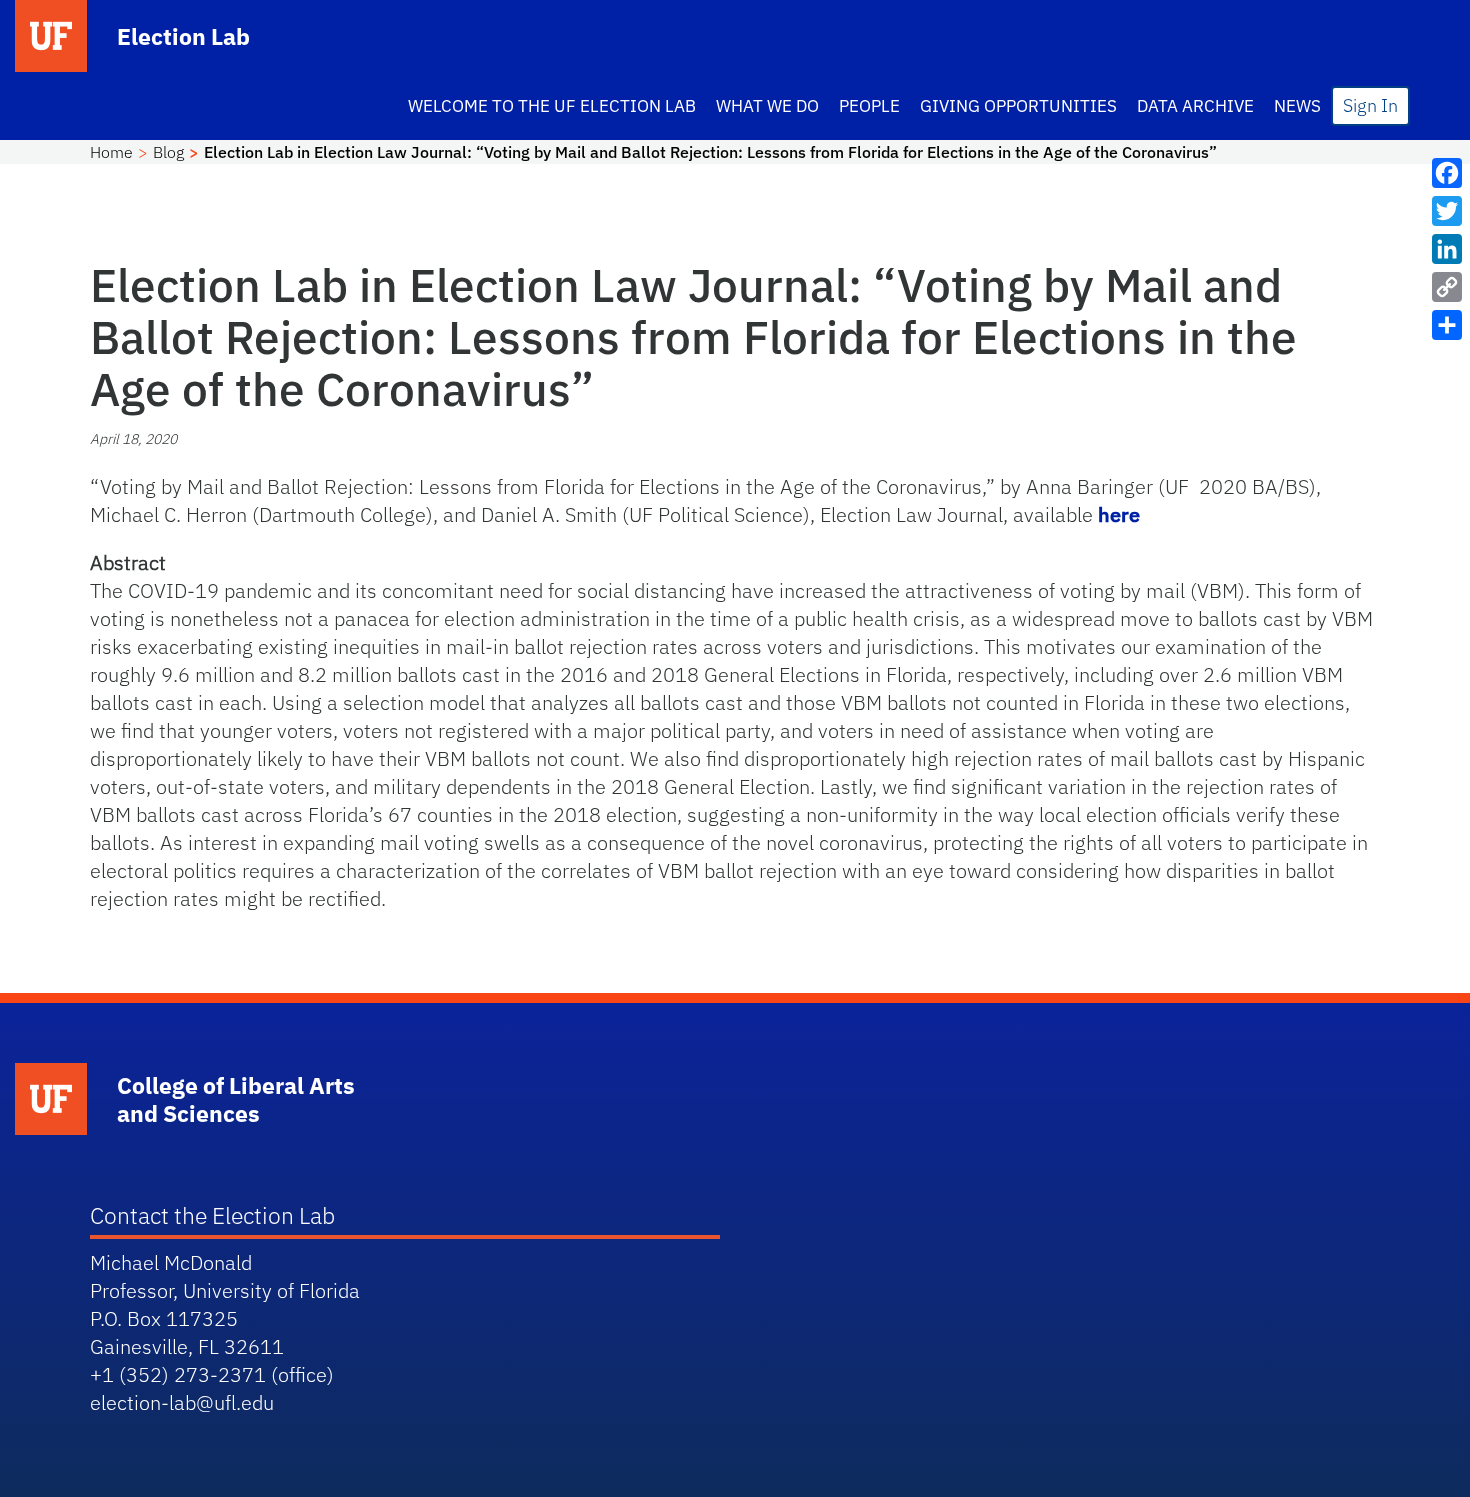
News (1297, 106)
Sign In (1370, 105)
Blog (168, 152)
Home (111, 152)
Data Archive (1195, 106)
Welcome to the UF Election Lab (552, 106)
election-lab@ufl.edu (182, 1402)
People (869, 106)
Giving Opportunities (1018, 106)
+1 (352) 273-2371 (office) (212, 1374)
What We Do (767, 106)
